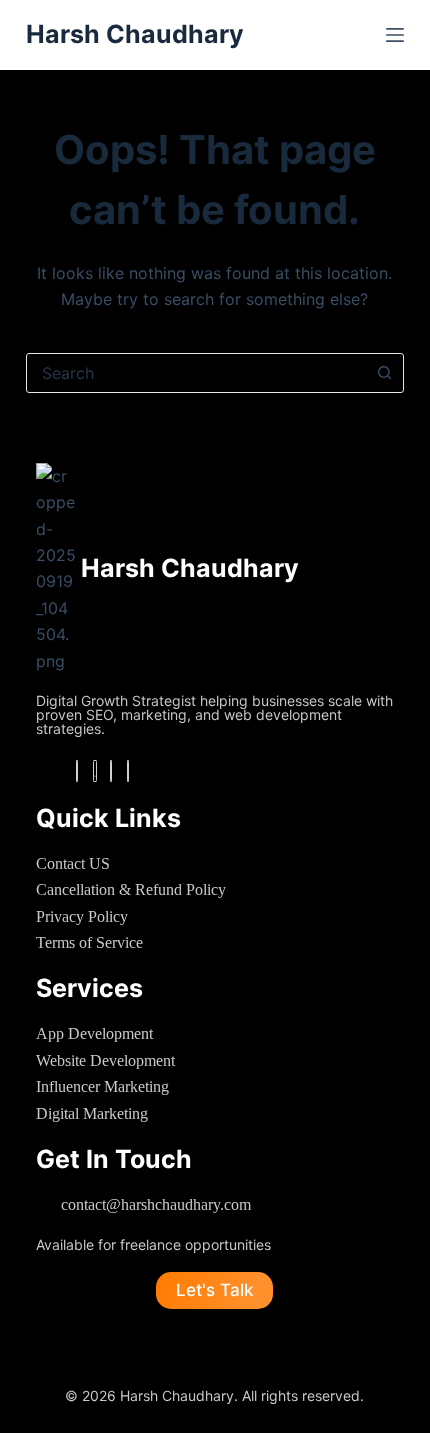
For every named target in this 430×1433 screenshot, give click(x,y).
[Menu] (395, 35)
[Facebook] (77, 771)
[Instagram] (95, 771)
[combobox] (196, 373)
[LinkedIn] (111, 771)
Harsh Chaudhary (135, 34)
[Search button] (384, 373)
